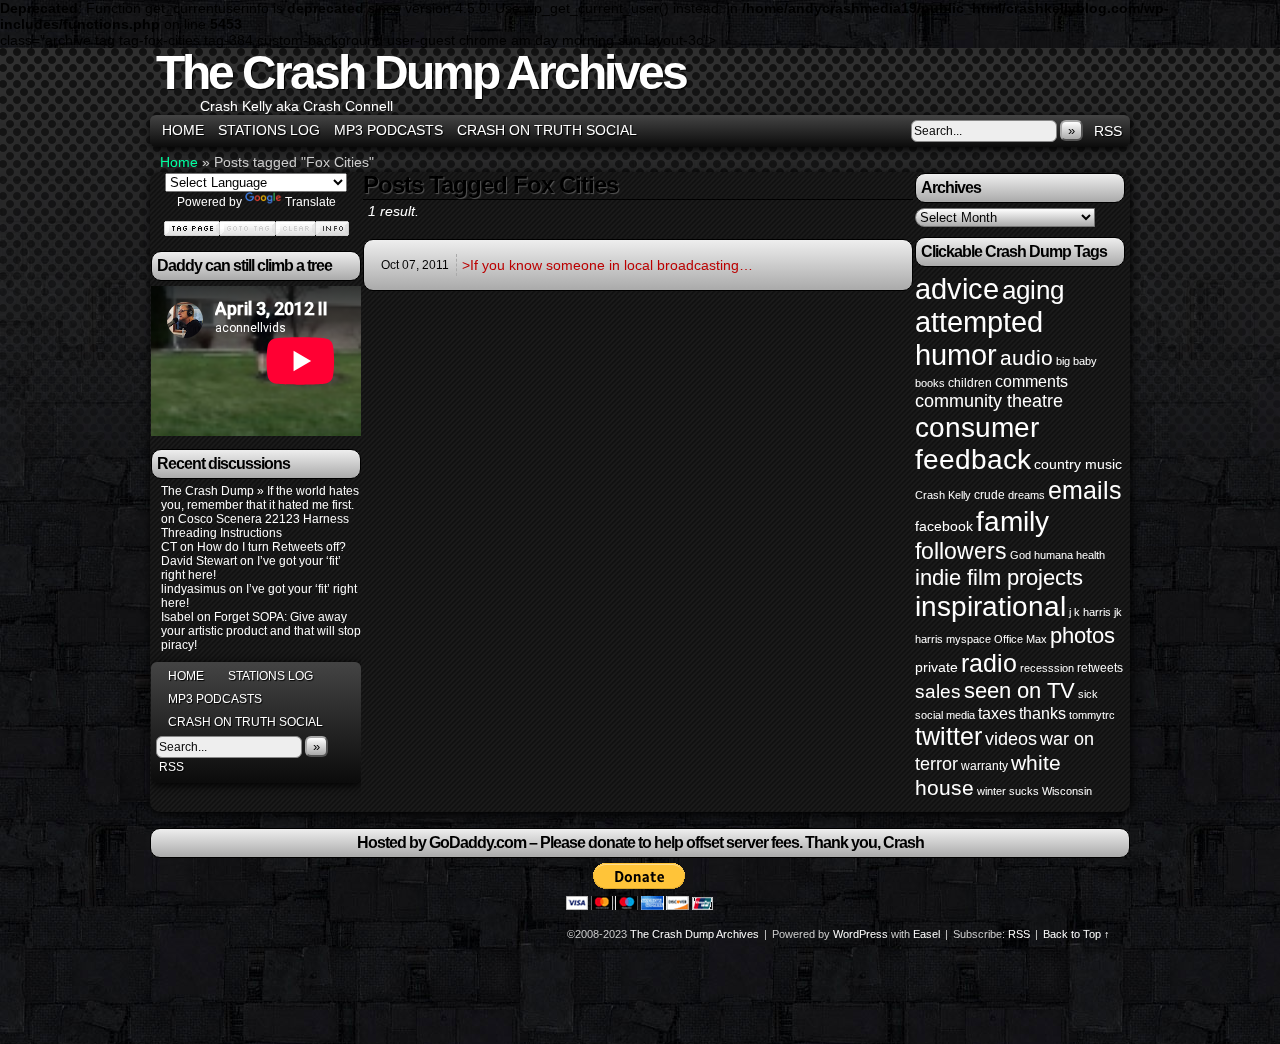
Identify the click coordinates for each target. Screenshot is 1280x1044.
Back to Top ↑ (1076, 934)
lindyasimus (193, 589)
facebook (944, 526)
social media (945, 715)
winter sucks (1008, 791)
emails (1085, 490)
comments (1031, 381)
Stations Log (269, 130)
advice (957, 288)
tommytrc (1092, 715)
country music (1078, 464)
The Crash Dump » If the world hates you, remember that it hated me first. (260, 498)
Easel (926, 934)
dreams (1026, 495)
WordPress (860, 934)
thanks (1042, 713)
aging (1033, 290)
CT (169, 547)
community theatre (989, 401)
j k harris (1090, 612)
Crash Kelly (943, 495)
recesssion (1047, 668)
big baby (1076, 361)
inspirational (990, 606)
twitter (948, 736)
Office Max (1020, 639)
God (1020, 555)
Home (183, 130)
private (936, 667)
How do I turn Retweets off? (271, 547)
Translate (310, 202)
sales (938, 691)
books (930, 383)
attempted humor (979, 338)
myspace (968, 639)
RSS (1108, 131)
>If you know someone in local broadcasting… (607, 265)
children (970, 383)
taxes (997, 713)
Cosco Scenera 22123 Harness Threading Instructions (255, 526)
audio (1026, 357)
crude (989, 495)
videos (1011, 739)
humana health (1069, 555)
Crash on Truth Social (547, 130)
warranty (984, 766)
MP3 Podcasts (388, 130)
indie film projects (999, 577)
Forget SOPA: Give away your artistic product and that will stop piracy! (261, 631)
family (1012, 521)
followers (961, 551)
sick (1088, 694)
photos (1082, 635)
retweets (1100, 668)
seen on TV (1019, 690)
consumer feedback (977, 443)
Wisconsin (1067, 791)
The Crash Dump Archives (421, 72)
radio (989, 663)
